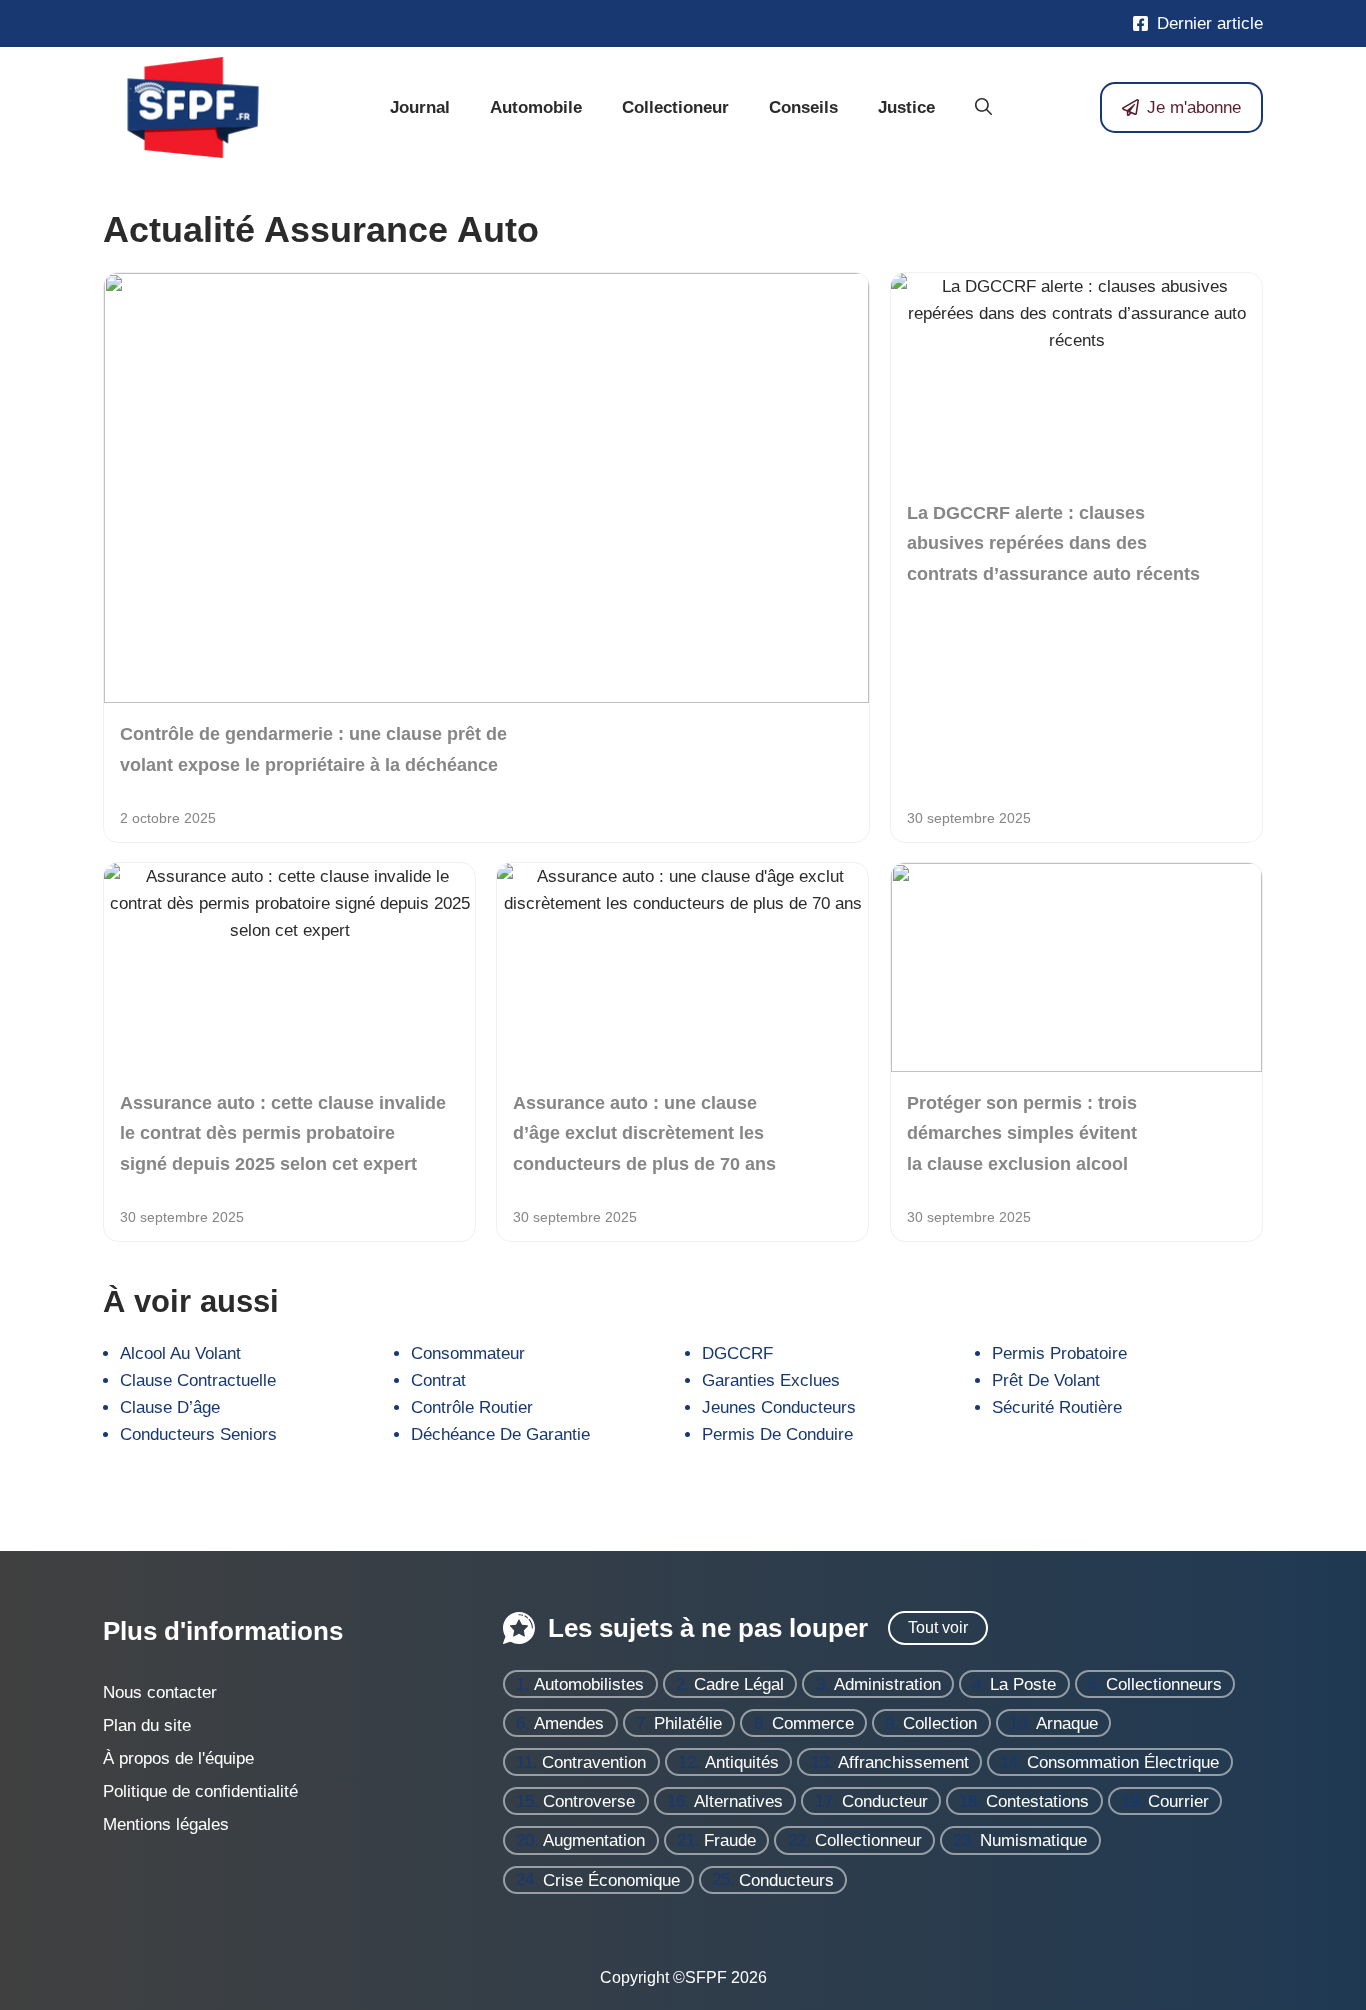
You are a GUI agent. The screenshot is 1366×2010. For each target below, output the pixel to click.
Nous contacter (160, 1692)
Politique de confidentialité (200, 1791)
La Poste (1023, 1684)
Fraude (730, 1840)
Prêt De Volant (1046, 1380)
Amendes (569, 1723)
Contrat (438, 1380)
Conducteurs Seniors (198, 1434)
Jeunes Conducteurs (779, 1407)
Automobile (536, 107)
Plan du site (147, 1725)
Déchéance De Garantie (500, 1434)
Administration (887, 1684)
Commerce (813, 1723)
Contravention (594, 1762)
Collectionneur (868, 1840)
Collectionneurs (1164, 1684)
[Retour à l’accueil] (193, 106)
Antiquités (742, 1762)
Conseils (803, 107)
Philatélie (688, 1723)
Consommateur (468, 1353)
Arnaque (1067, 1723)
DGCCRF (737, 1353)
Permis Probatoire (1059, 1353)
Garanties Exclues (771, 1380)
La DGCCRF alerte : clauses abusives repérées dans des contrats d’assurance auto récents (1053, 542)
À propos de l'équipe (178, 1758)
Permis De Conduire (777, 1434)
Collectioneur (675, 107)
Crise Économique (611, 1879)
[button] (983, 108)
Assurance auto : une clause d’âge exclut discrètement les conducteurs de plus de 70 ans (644, 1133)
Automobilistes (589, 1684)
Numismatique (1033, 1840)
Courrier (1178, 1801)
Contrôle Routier (472, 1407)
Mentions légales (166, 1824)
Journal (420, 107)
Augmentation (594, 1840)
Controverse (589, 1801)
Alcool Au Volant (180, 1353)
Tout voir (938, 1627)
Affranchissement (903, 1762)
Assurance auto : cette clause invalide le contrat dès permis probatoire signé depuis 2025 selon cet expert (283, 1133)
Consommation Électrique (1123, 1762)
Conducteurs (786, 1879)
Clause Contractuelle (198, 1380)
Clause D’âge (170, 1407)
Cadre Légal (739, 1684)
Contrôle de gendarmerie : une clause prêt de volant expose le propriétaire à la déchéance (313, 749)
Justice (906, 107)
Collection (940, 1723)
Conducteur (885, 1801)
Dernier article (1210, 23)
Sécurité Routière (1057, 1407)
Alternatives (738, 1801)
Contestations (1037, 1801)
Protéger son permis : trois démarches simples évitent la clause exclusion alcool (1022, 1133)
